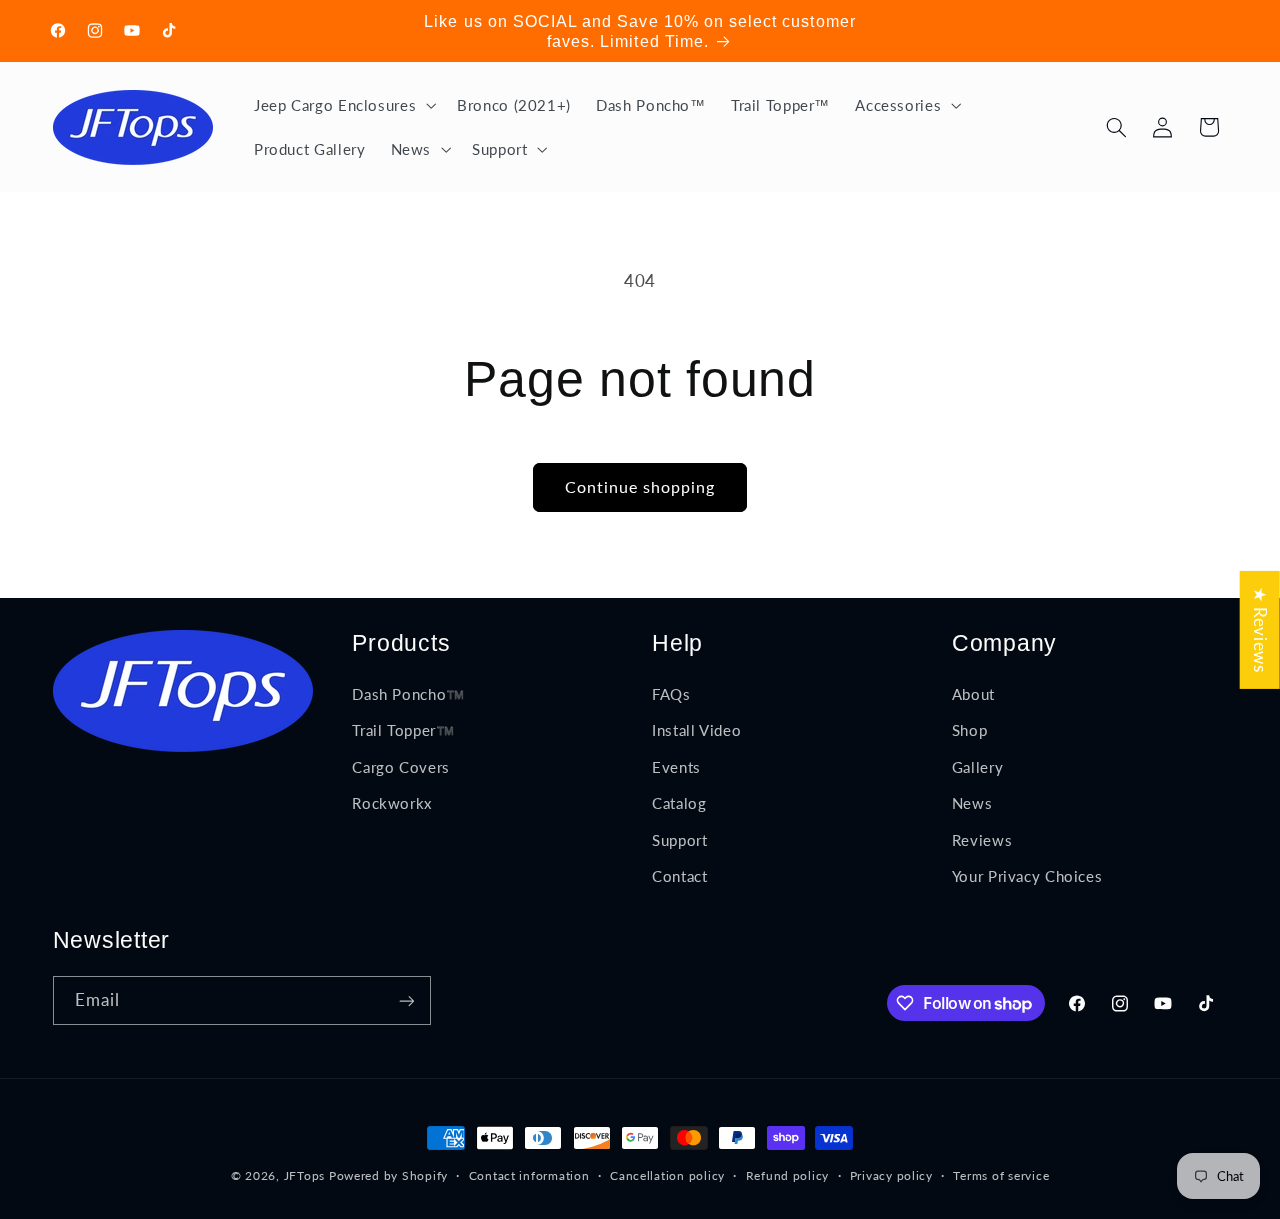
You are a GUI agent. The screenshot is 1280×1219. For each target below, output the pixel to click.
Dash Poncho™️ (408, 695)
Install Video (696, 731)
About (973, 695)
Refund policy (788, 1176)
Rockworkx (392, 804)
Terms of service (1001, 1176)
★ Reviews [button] (1260, 629)
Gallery (977, 767)
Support (679, 840)
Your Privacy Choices (1027, 876)
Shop (970, 731)
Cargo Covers (401, 767)
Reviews (982, 840)
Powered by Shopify (388, 1175)
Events (676, 767)
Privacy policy (891, 1176)
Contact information (529, 1176)
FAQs (671, 695)
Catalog (679, 804)
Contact (679, 876)
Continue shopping (640, 486)
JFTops (304, 1175)
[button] (342, 105)
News (972, 804)
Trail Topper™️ (403, 731)
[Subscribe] (406, 1000)
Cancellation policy (667, 1176)
